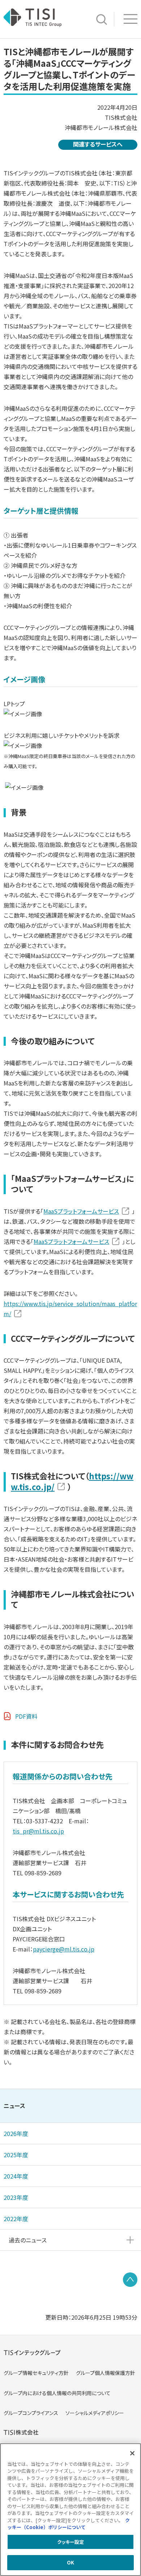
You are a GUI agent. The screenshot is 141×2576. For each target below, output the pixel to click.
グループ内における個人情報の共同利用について (57, 2393)
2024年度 (16, 2176)
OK (70, 2562)
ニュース (14, 2106)
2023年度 (16, 2197)
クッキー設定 (71, 2542)
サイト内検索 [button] (102, 19)
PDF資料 (26, 1716)
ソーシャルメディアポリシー (95, 2413)
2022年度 (16, 2219)
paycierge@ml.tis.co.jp (64, 1949)
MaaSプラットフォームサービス (81, 1211)
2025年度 (16, 2155)
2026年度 (16, 2133)
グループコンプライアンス (31, 2413)
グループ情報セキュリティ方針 (36, 2373)
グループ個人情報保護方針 (106, 2373)
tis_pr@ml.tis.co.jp (38, 1831)
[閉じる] (132, 2453)
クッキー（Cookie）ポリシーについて (69, 2524)
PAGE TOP (130, 2280)
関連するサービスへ (98, 144)
